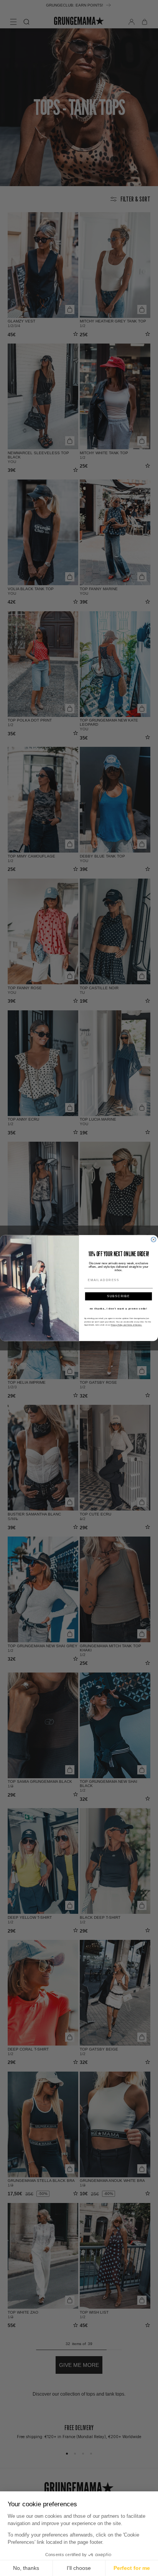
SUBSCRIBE (118, 1296)
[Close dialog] (154, 1240)
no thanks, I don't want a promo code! (119, 1308)
